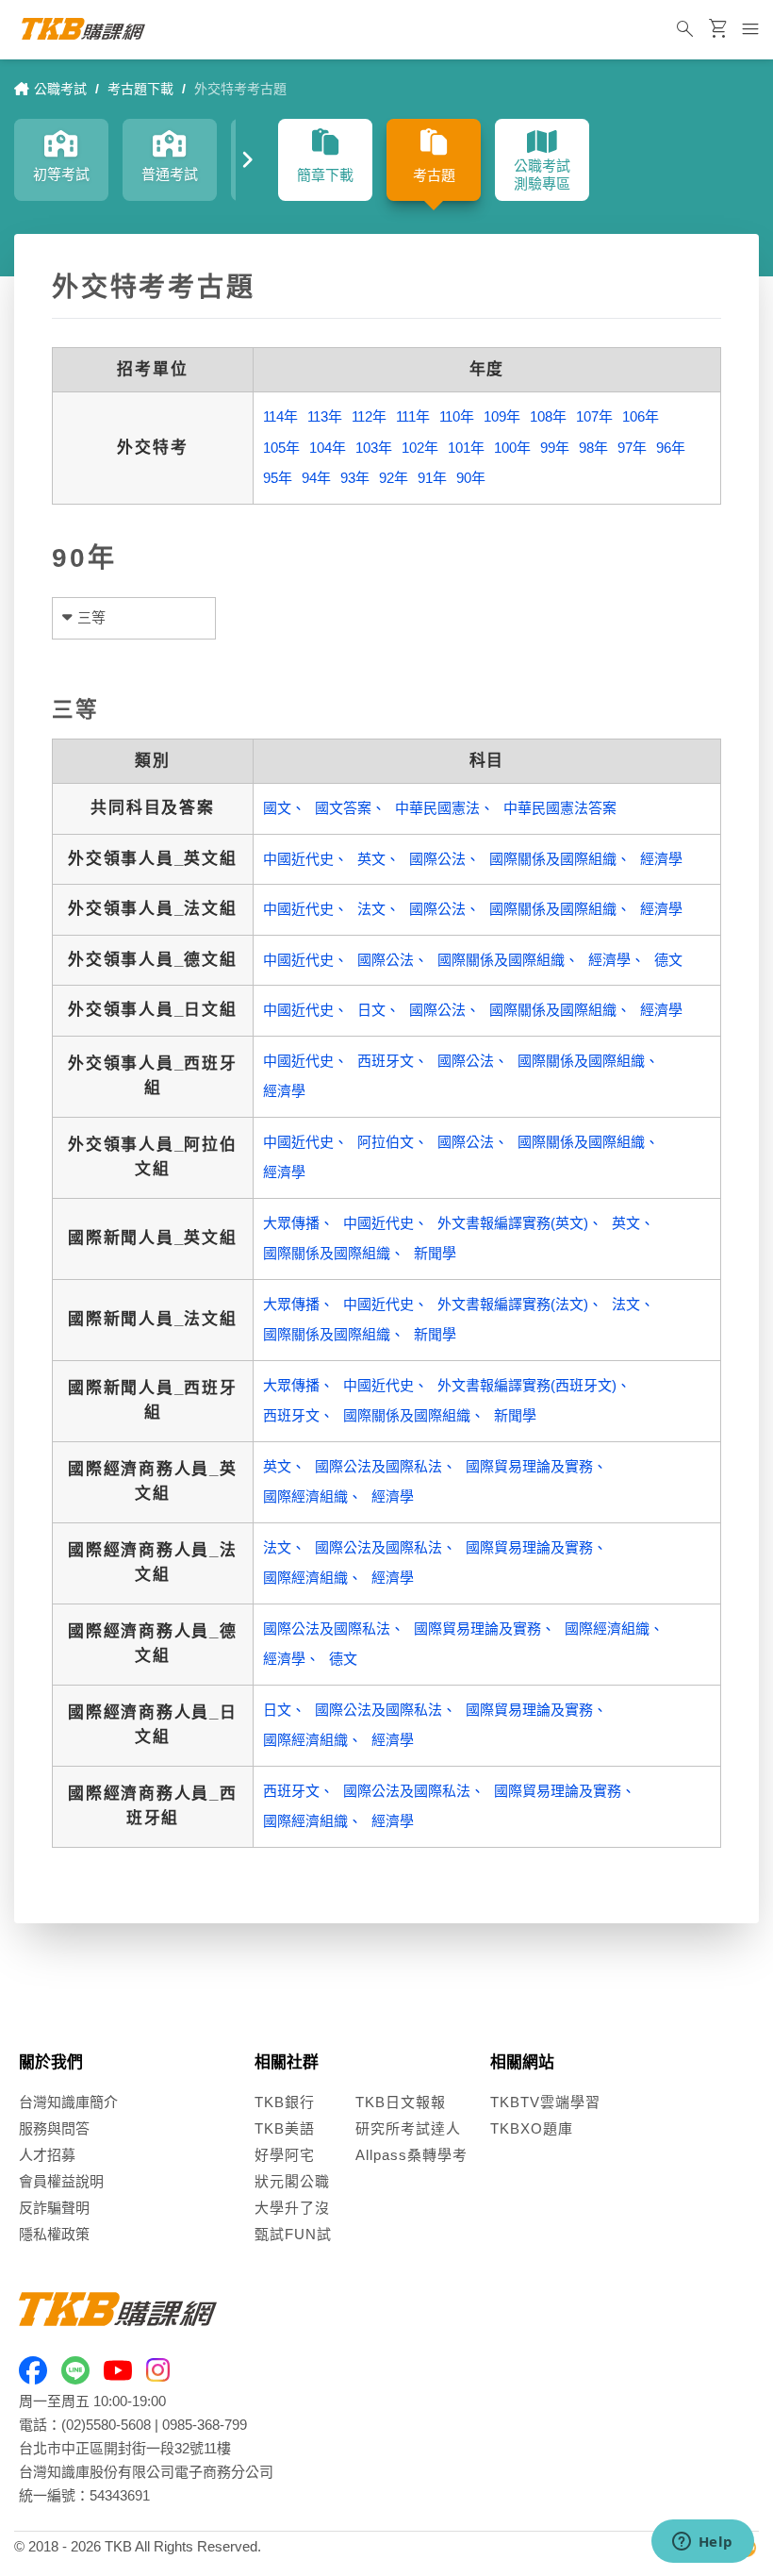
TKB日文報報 (401, 2102)
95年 (278, 478)
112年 (369, 416)
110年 (457, 416)
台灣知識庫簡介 (68, 2102)
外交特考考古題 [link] (240, 89)
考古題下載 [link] (140, 89)
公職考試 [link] (60, 89)
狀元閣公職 (292, 2181)
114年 (280, 416)
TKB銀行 (285, 2102)
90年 (471, 478)
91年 (432, 478)
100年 (512, 448)
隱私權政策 (54, 2234)
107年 (594, 416)
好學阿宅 (285, 2155)
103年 (374, 448)
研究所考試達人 (408, 2128)
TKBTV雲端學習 (545, 2102)
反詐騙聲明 (54, 2208)
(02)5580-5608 (106, 2425)
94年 (316, 478)
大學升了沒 (292, 2208)
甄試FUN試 (293, 2234)
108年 (548, 416)
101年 (466, 448)
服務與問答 (54, 2128)
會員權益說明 (61, 2181)
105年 (281, 448)
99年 (555, 448)
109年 (502, 416)
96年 (671, 448)
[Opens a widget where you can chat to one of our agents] (702, 2543)
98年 (593, 448)
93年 (355, 478)
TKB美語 (285, 2128)
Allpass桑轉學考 (411, 2155)
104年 (328, 448)
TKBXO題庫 (532, 2128)
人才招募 (47, 2155)
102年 (420, 448)
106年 (641, 416)
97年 (632, 448)
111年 (413, 416)
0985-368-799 (205, 2425)
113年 (325, 416)
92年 (394, 478)
